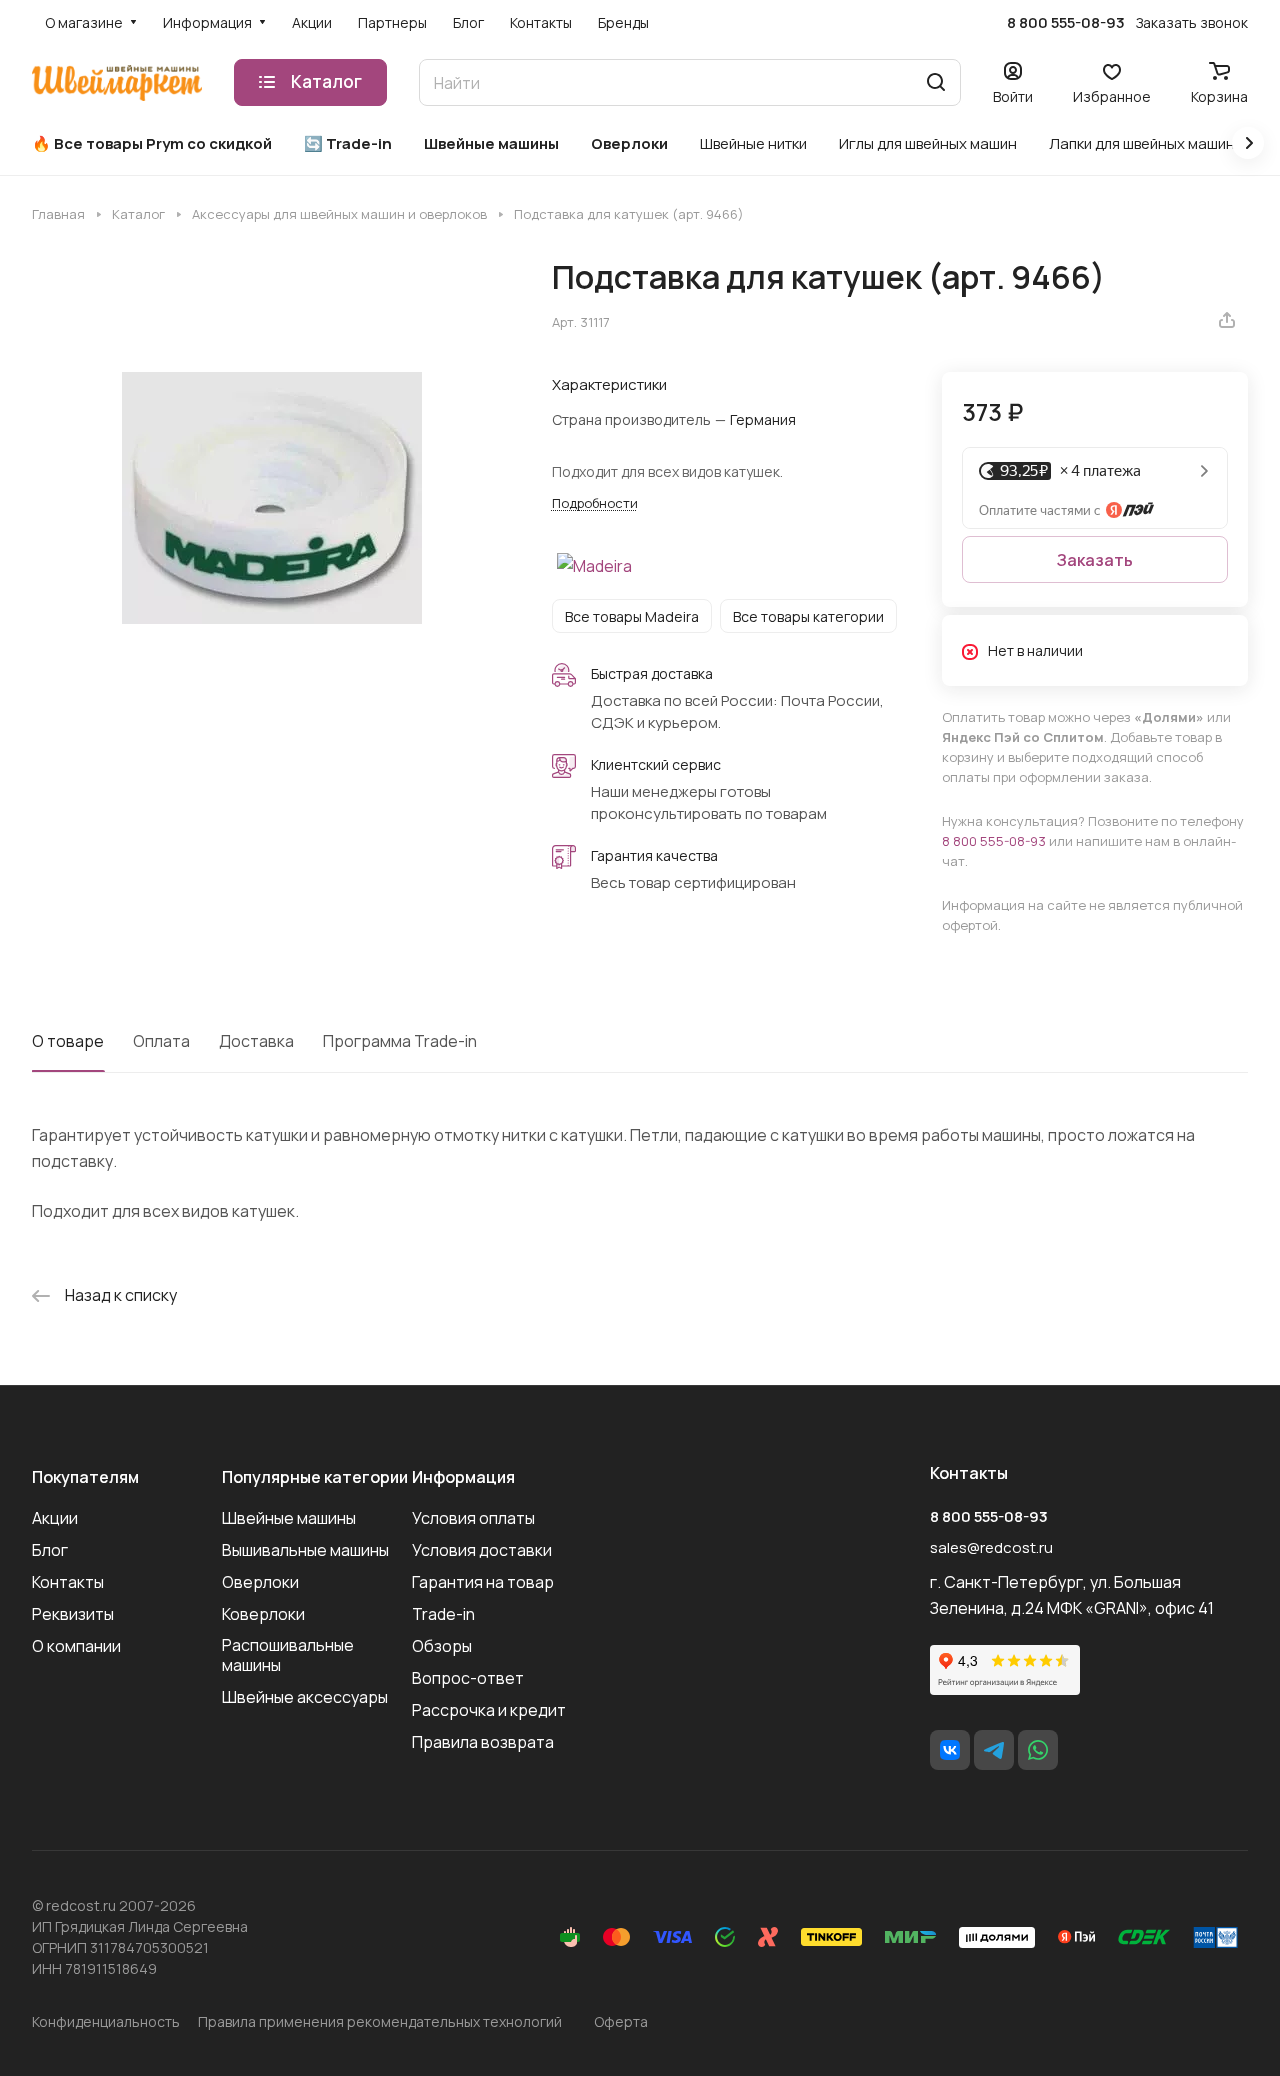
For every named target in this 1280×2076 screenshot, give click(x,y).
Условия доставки (482, 1550)
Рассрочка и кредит (489, 1710)
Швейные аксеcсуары (305, 1697)
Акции (55, 1518)
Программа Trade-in (400, 1041)
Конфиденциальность (106, 2021)
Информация (463, 1477)
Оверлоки (260, 1582)
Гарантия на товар (483, 1582)
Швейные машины (289, 1518)
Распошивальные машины (288, 1655)
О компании (76, 1646)
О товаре (68, 1041)
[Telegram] (994, 1750)
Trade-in (443, 1614)
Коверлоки (263, 1614)
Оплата (161, 1041)
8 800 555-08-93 (1066, 23)
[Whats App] (1038, 1750)
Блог (50, 1550)
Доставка (256, 1041)
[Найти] (936, 82)
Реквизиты (73, 1614)
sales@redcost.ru (991, 1547)
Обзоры (442, 1646)
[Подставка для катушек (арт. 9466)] (271, 497)
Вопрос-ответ (468, 1678)
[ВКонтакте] (950, 1750)
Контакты (68, 1582)
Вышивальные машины (305, 1550)
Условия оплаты (473, 1518)
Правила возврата (483, 1742)
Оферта (621, 2021)
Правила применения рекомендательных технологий (380, 2021)
